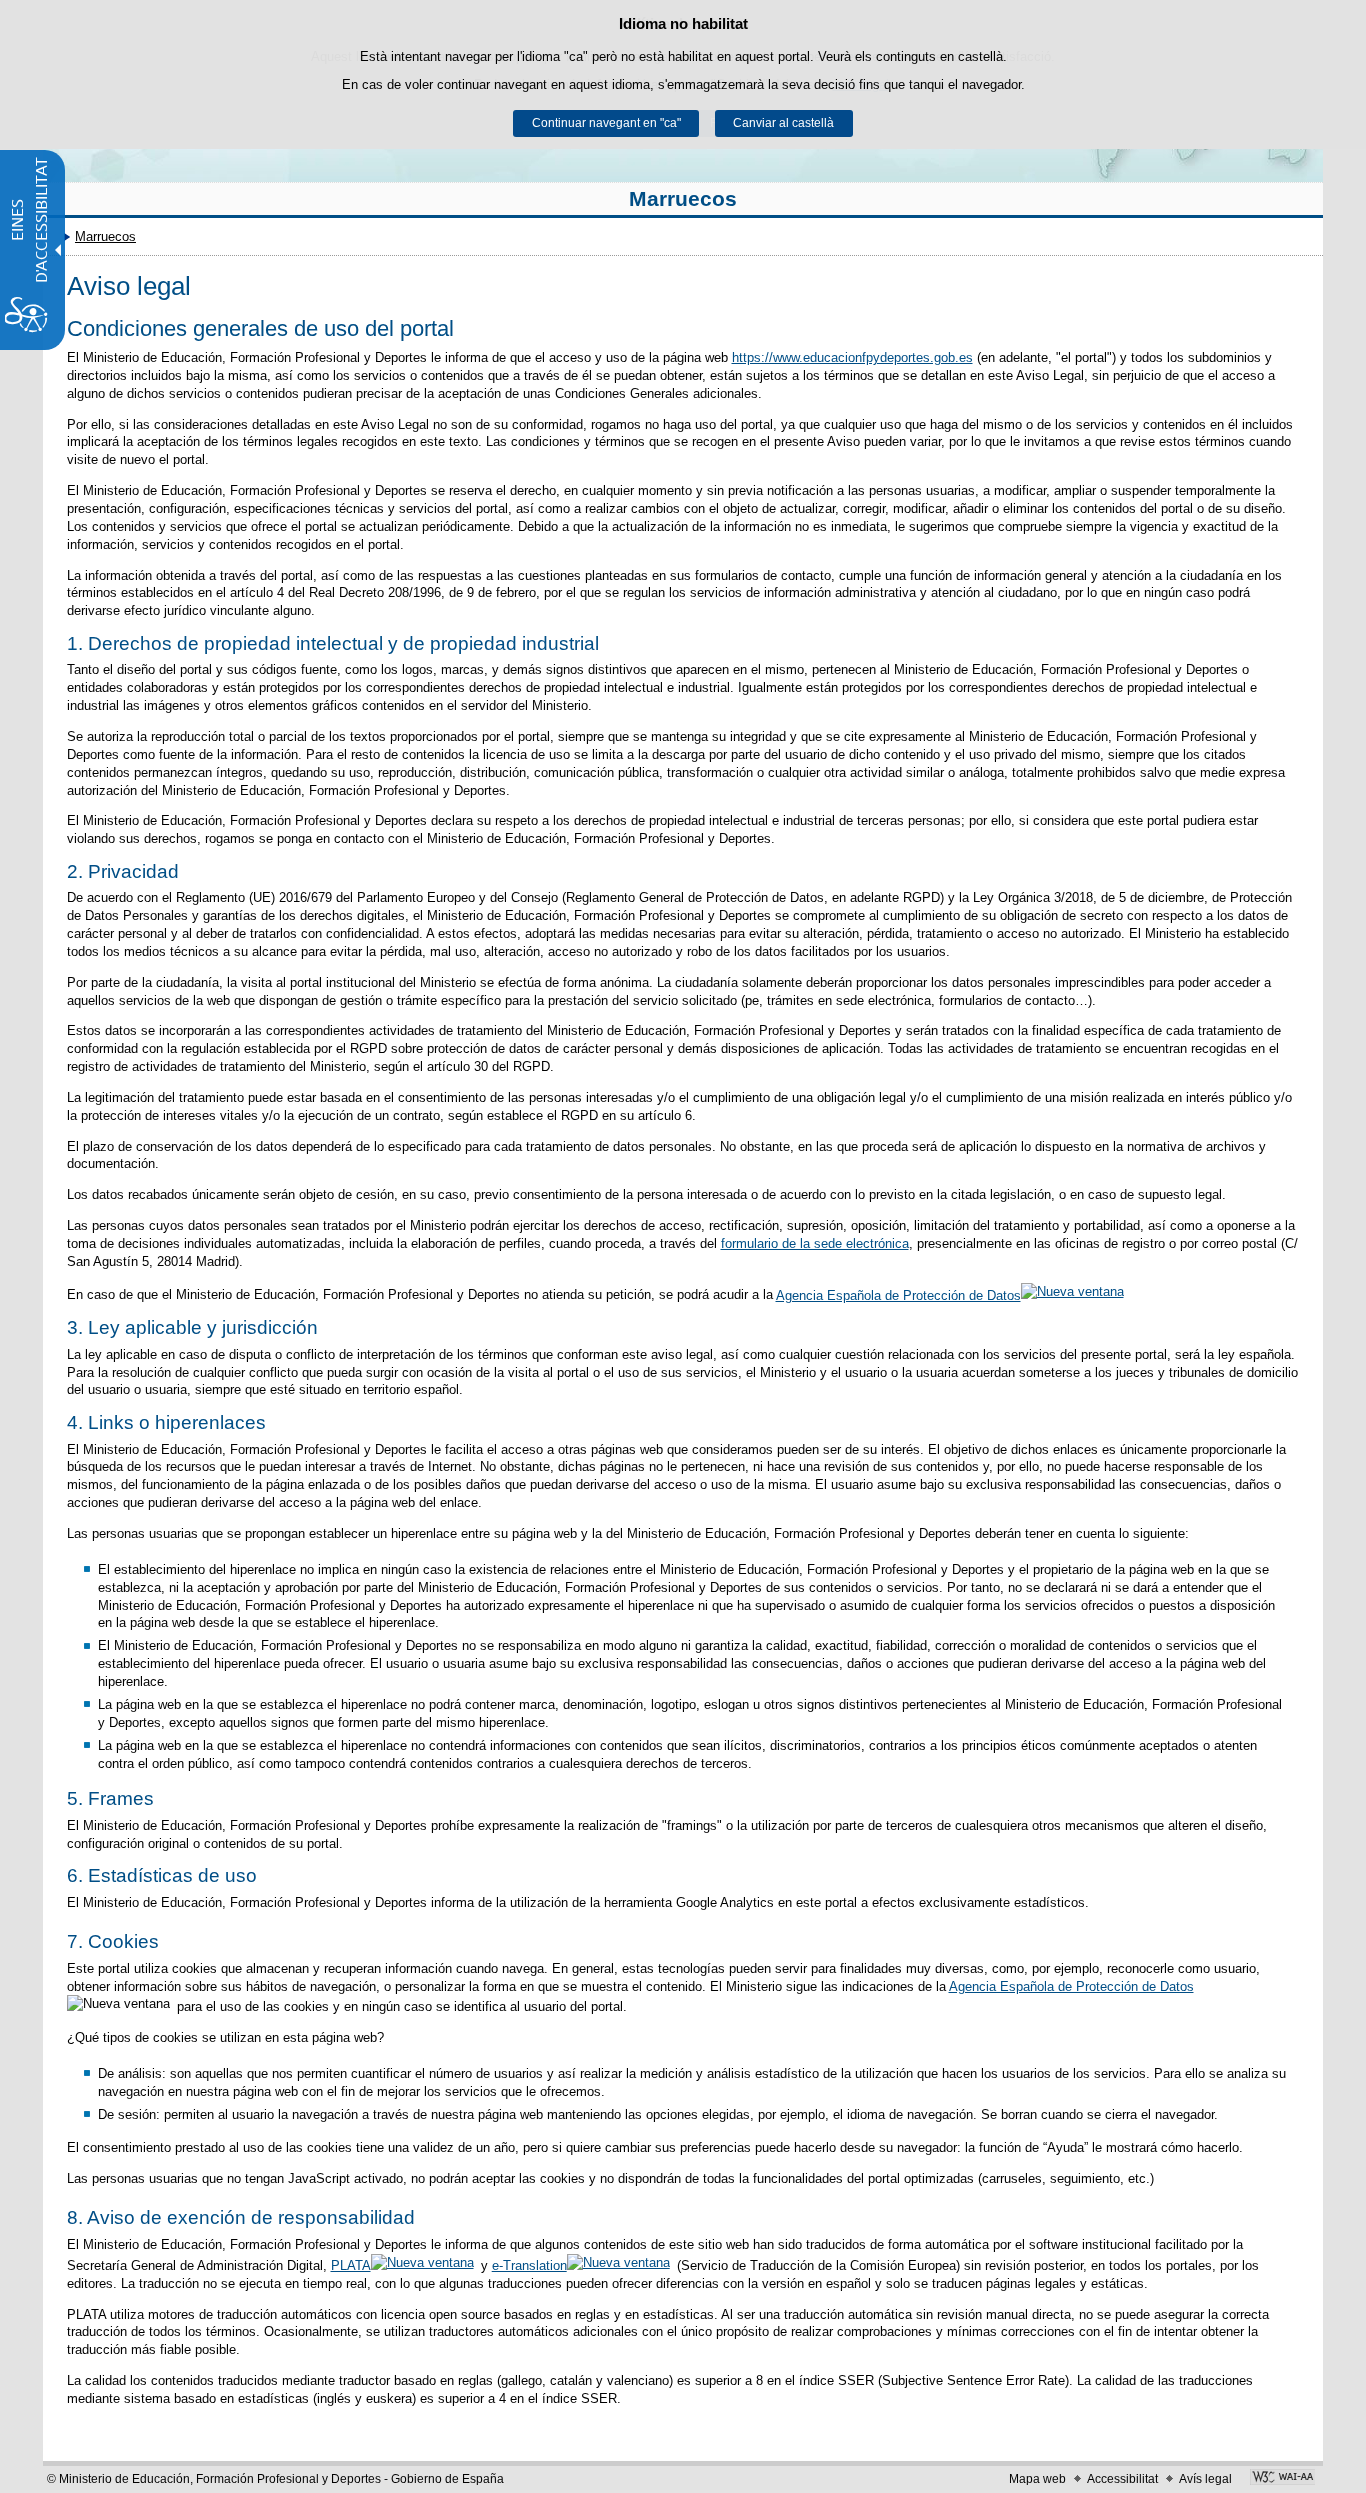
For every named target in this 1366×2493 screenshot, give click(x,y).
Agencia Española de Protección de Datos (898, 1295)
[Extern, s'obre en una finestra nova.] (1282, 2479)
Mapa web (1037, 2479)
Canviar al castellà (783, 123)
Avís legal (1205, 2479)
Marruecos (683, 198)
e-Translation (529, 2265)
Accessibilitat (1122, 2479)
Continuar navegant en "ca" (606, 123)
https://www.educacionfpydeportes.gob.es (852, 357)
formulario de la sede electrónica (815, 1243)
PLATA (351, 2265)
